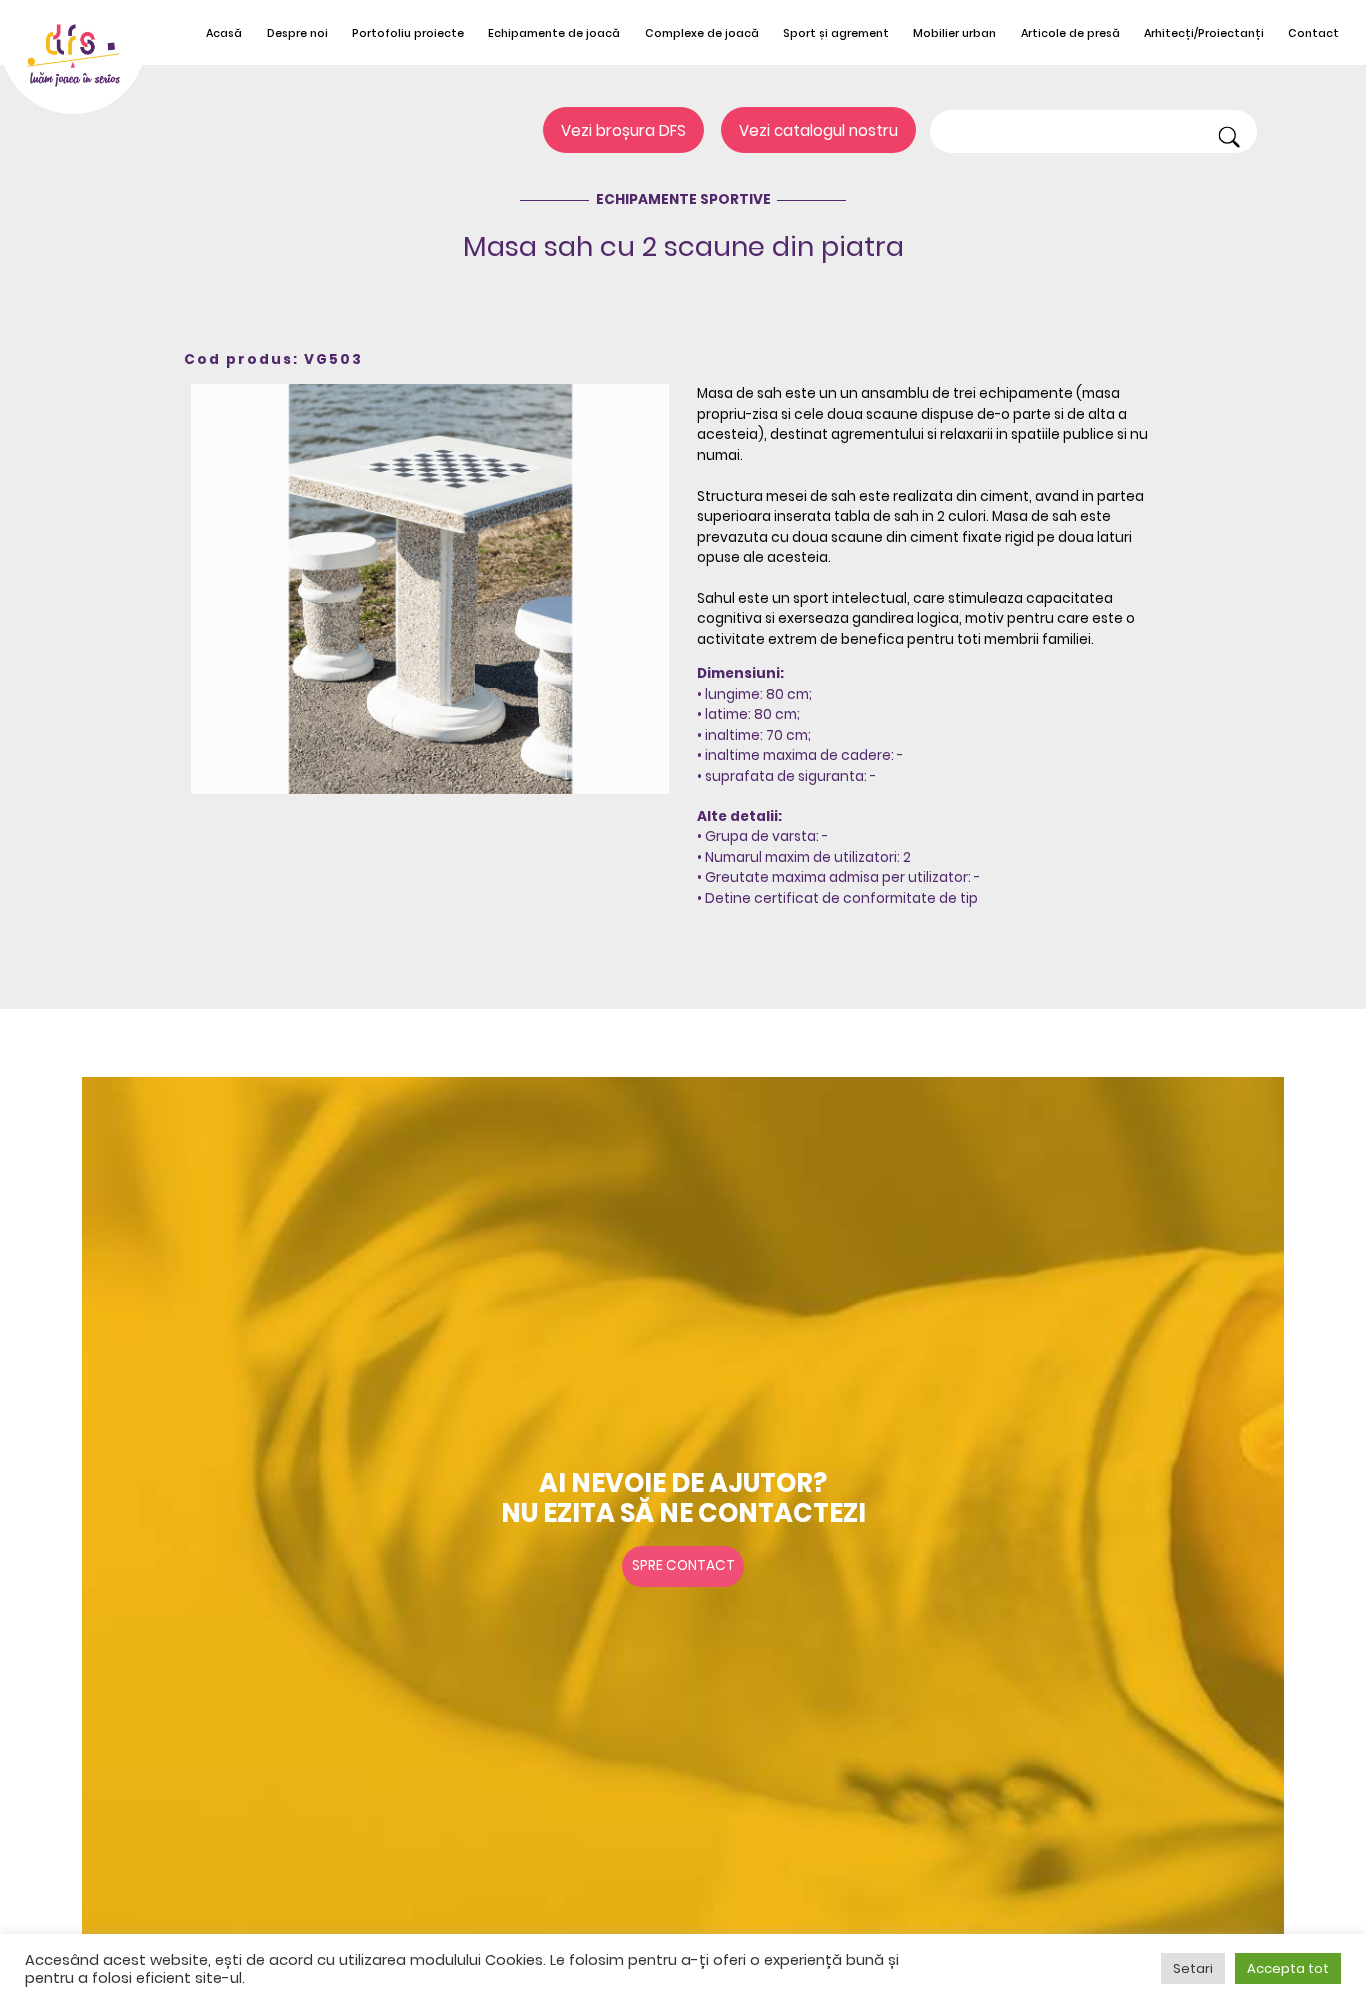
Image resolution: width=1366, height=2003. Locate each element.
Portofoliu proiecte (408, 33)
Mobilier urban (954, 33)
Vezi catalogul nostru (818, 130)
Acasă (224, 33)
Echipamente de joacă (554, 33)
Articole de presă (1070, 33)
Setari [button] (1193, 1968)
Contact (1313, 33)
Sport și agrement (836, 33)
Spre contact (683, 1565)
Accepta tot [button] (1288, 1968)
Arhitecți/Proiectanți (1204, 33)
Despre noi (297, 33)
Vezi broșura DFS (623, 130)
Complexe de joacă (702, 33)
